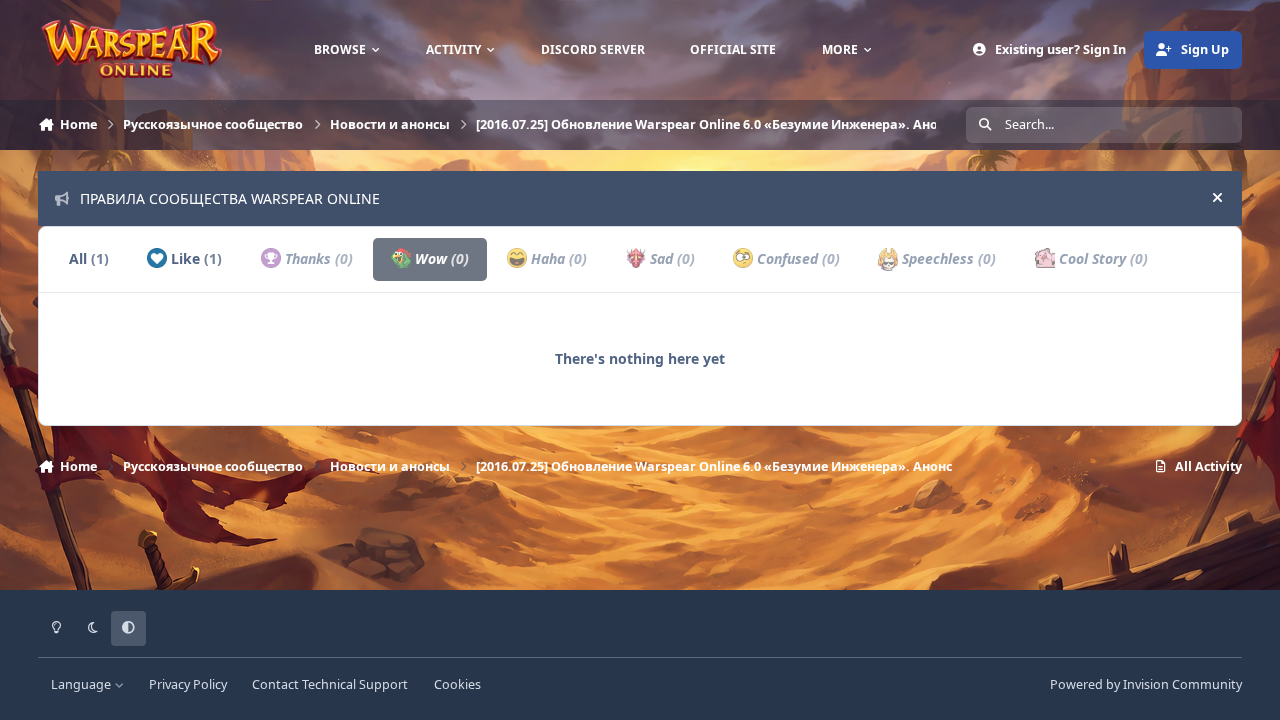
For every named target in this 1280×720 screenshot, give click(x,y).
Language (82, 684)
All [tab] (89, 258)
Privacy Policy (188, 684)
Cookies (457, 684)
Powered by (1146, 684)
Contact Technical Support (330, 684)
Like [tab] (194, 258)
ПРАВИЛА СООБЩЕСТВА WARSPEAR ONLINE (230, 198)
